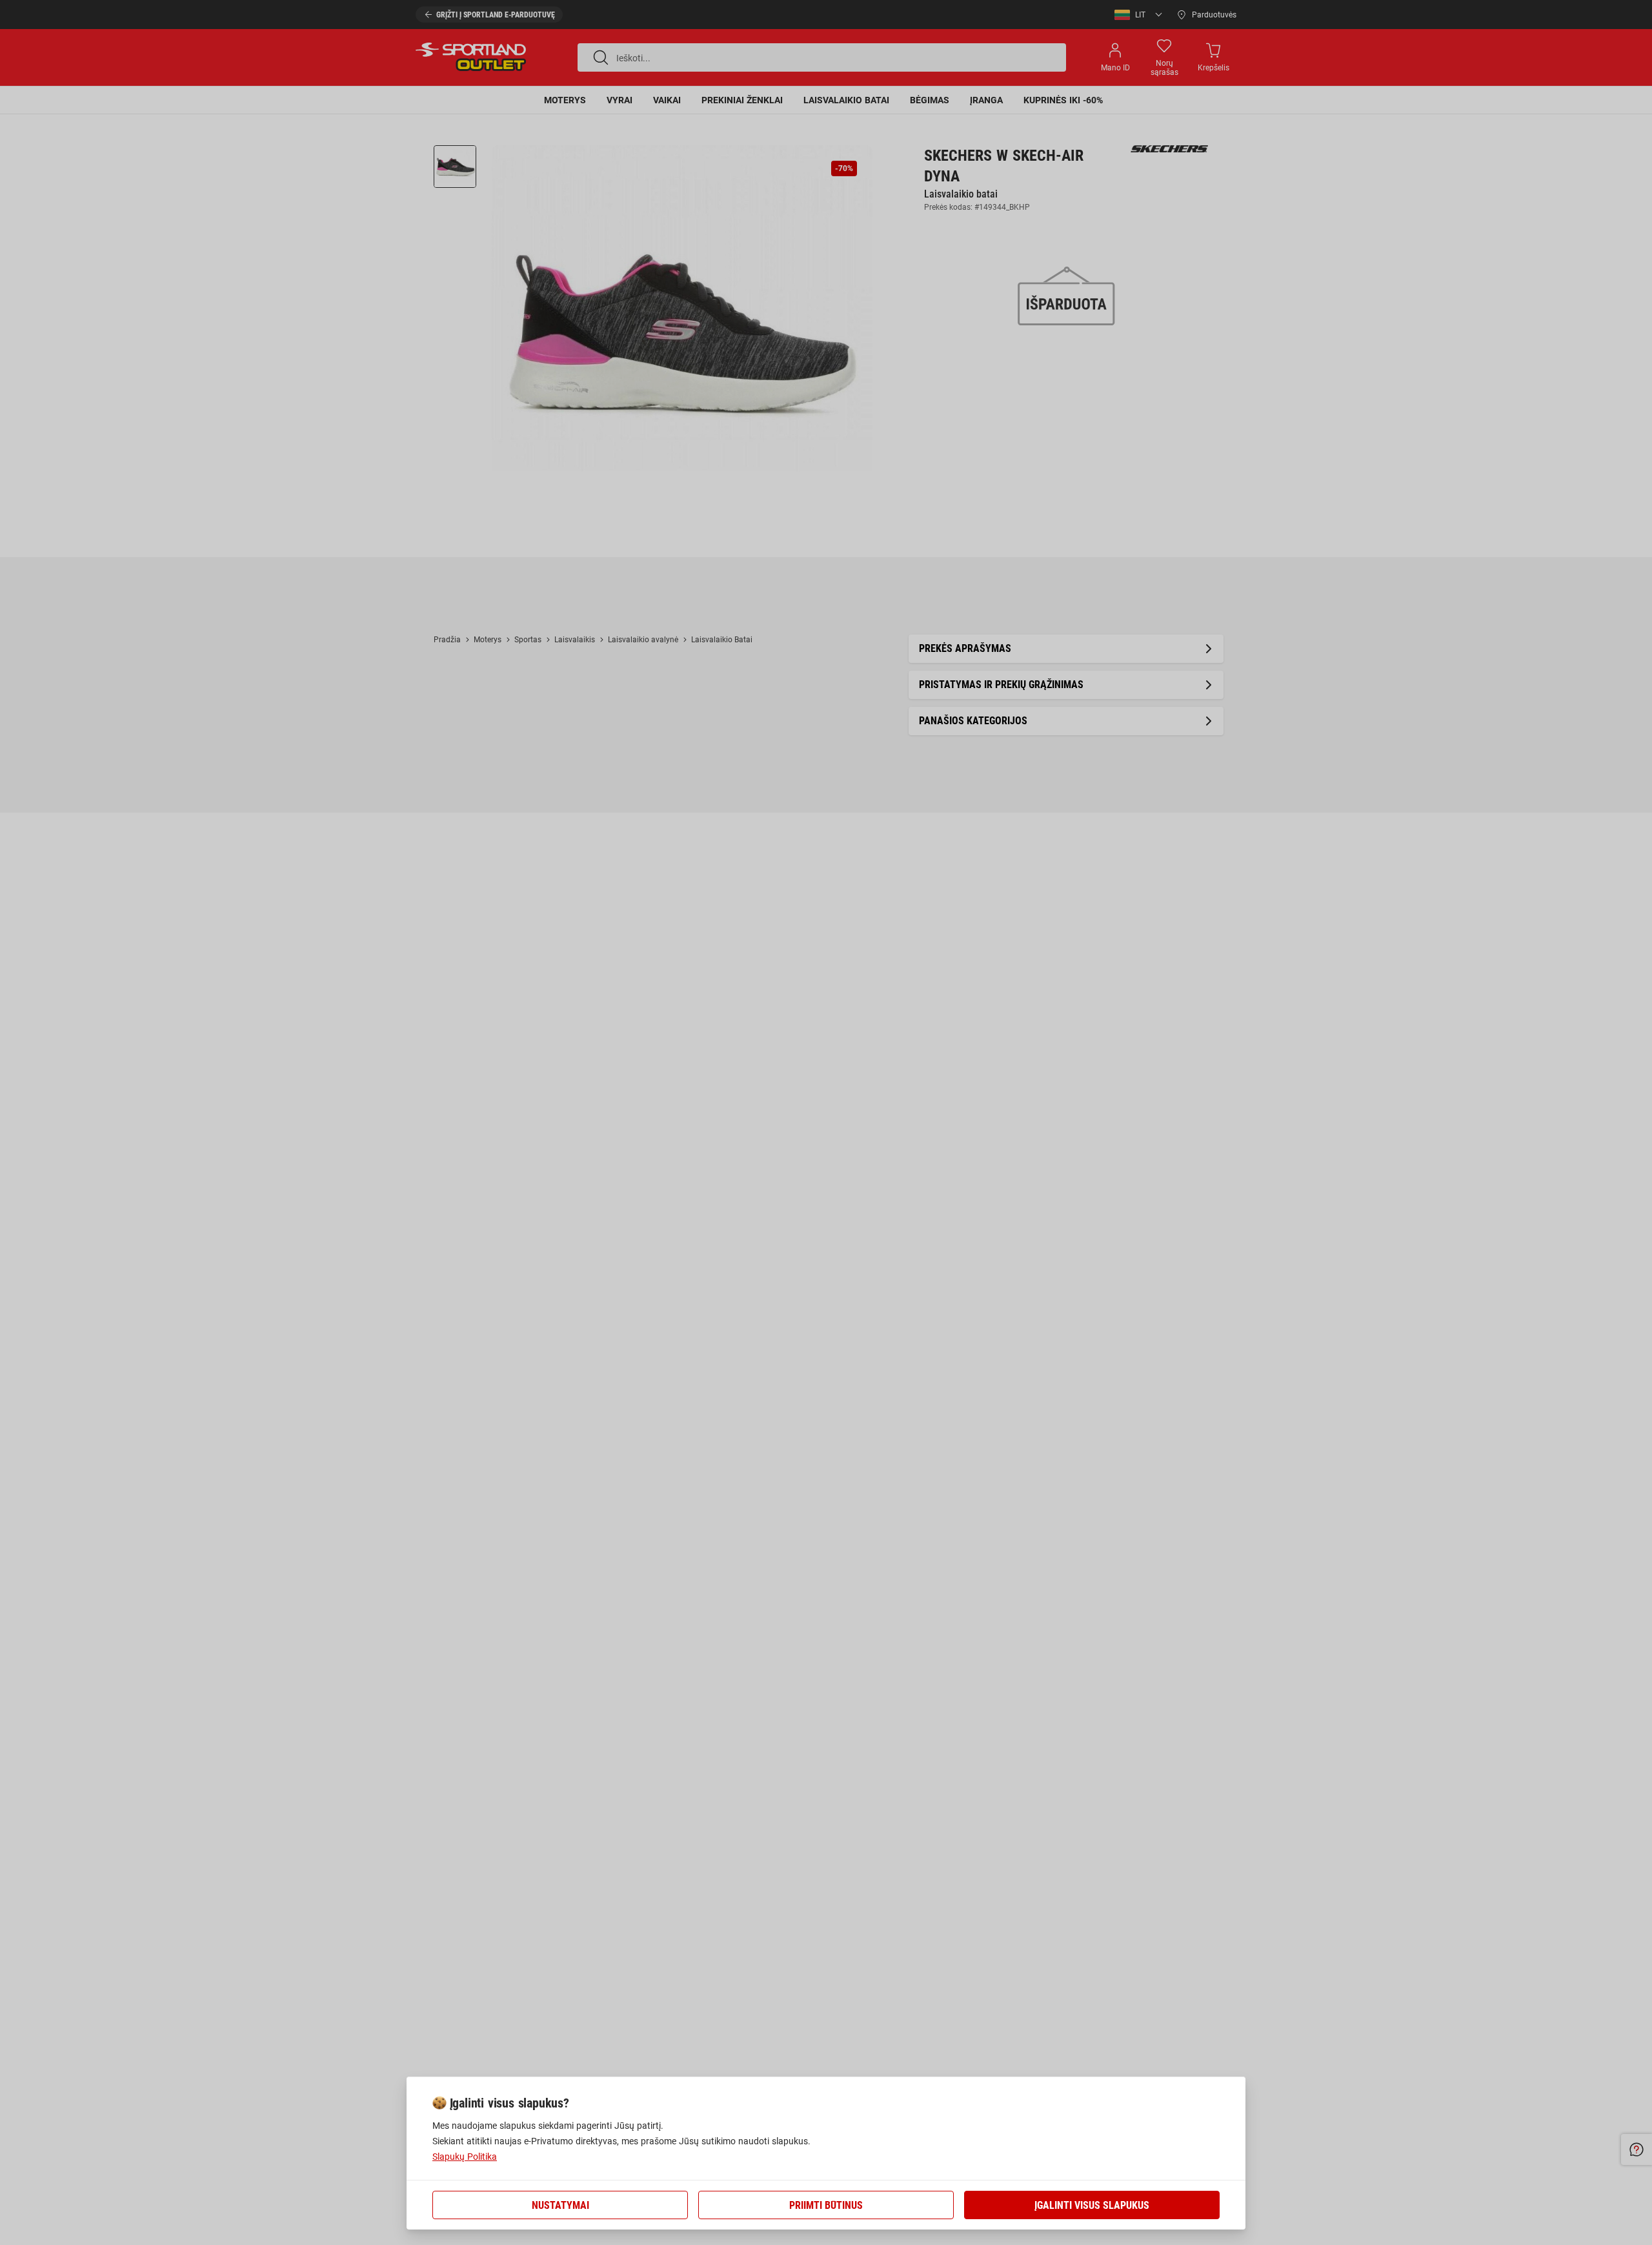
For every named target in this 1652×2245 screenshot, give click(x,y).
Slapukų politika (465, 2157)
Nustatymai (560, 2205)
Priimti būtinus (826, 2205)
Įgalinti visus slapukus (1092, 2205)
